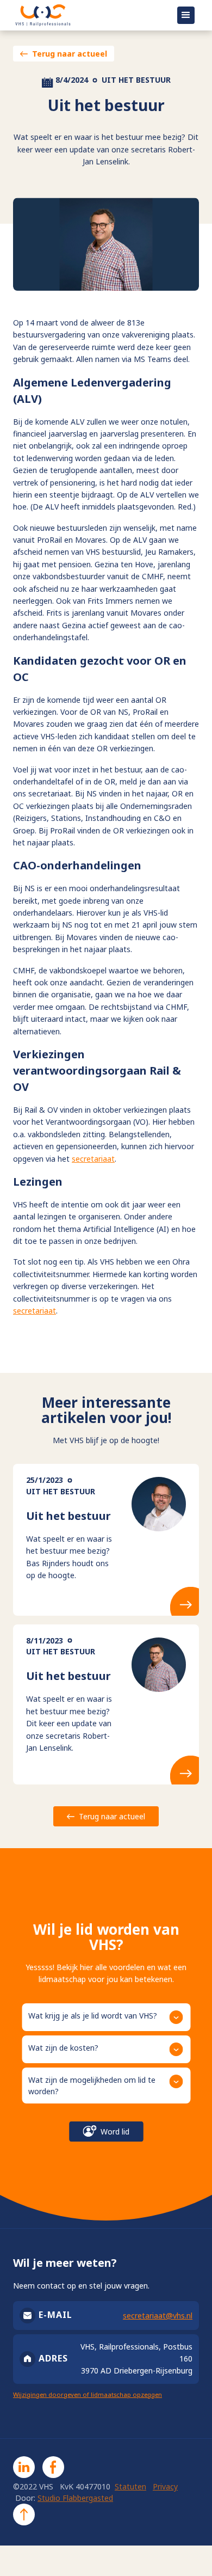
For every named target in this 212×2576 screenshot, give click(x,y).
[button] (186, 15)
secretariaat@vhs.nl (158, 2316)
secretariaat (93, 1159)
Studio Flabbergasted (75, 2498)
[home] (88, 15)
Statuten (130, 2486)
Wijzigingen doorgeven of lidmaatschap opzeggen (88, 2394)
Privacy (165, 2486)
